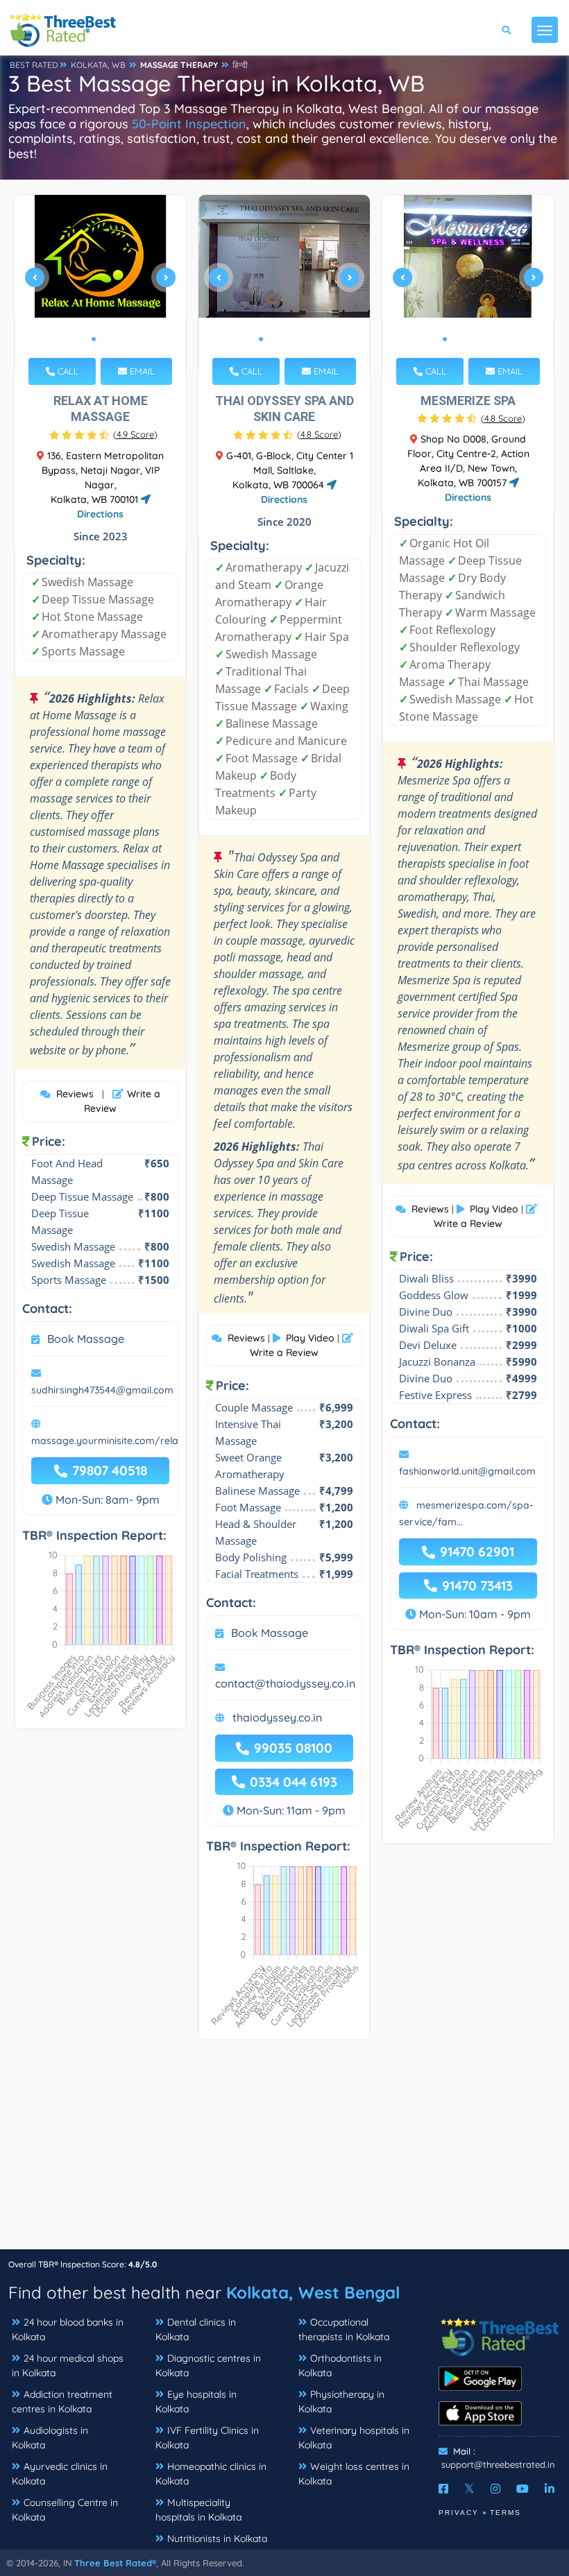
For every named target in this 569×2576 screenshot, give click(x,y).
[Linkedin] (550, 2489)
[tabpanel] (101, 283)
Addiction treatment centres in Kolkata (62, 2402)
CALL (67, 371)
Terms (506, 2513)
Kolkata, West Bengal (313, 2292)
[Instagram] (495, 2489)
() (135, 434)
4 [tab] (294, 339)
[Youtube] (523, 2489)
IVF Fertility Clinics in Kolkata (207, 2438)
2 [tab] (105, 339)
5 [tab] (305, 339)
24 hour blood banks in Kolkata (68, 2329)
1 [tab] (94, 339)
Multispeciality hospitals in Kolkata (198, 2510)
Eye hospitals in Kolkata (196, 2402)
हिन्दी (240, 65)
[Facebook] (443, 2489)
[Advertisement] (284, 2152)
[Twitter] (469, 2489)
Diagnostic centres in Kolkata (208, 2365)
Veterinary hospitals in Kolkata (354, 2438)
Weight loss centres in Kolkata (354, 2474)
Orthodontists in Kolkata (340, 2365)
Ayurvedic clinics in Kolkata (60, 2474)
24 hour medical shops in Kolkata (68, 2365)
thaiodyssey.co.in (277, 1717)
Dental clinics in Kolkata (196, 2329)
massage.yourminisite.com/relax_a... (117, 1441)
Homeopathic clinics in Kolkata (211, 2474)
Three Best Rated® (115, 2563)
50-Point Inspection (189, 124)
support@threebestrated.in (498, 2464)
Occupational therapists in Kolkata (344, 2329)
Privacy (459, 2513)
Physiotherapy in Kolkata (341, 2402)
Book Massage (86, 1339)
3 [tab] (283, 339)
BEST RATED (34, 65)
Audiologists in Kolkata (50, 2438)
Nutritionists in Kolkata (217, 2539)
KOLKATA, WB (98, 65)
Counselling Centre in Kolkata (65, 2510)
